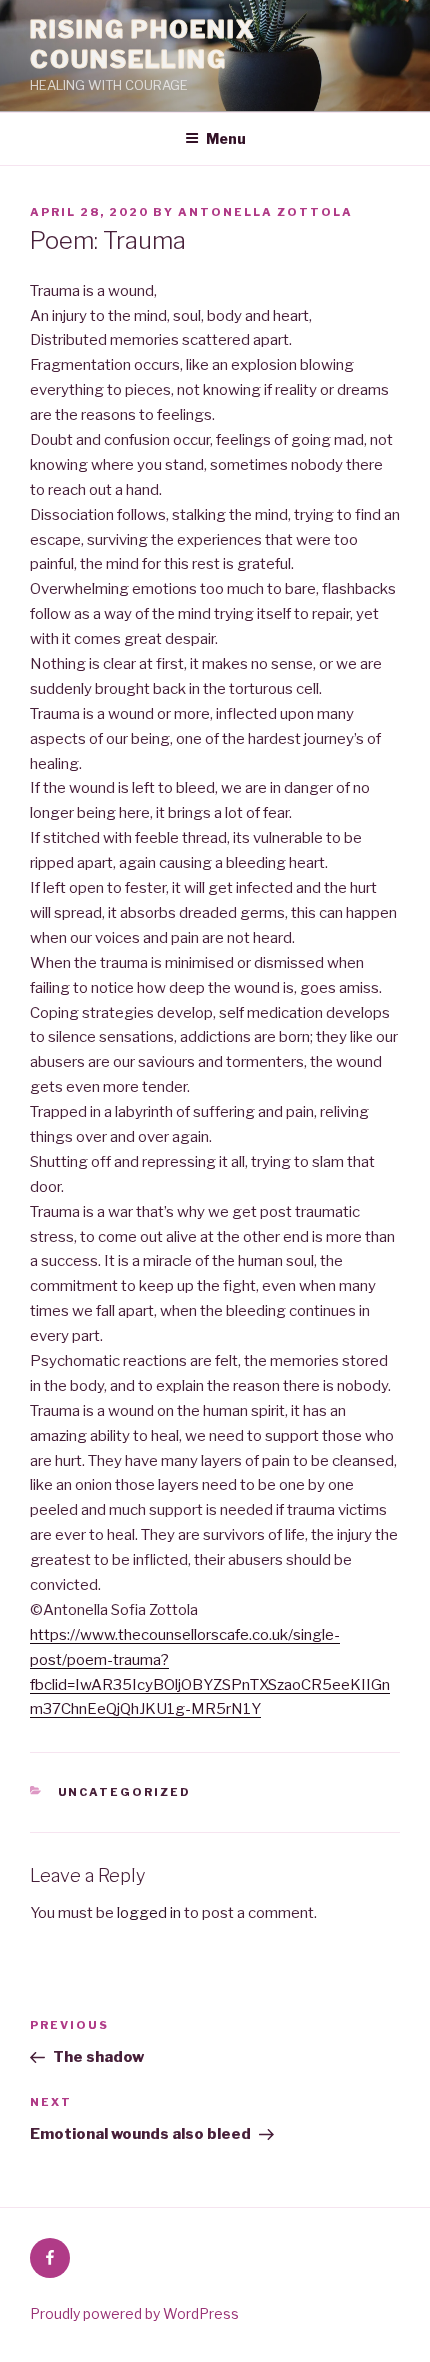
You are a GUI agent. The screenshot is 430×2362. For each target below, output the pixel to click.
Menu (226, 138)
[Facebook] (50, 2258)
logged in (149, 1913)
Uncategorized (125, 1792)
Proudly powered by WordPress (134, 2313)
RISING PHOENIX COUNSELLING (143, 44)
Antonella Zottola (265, 212)
